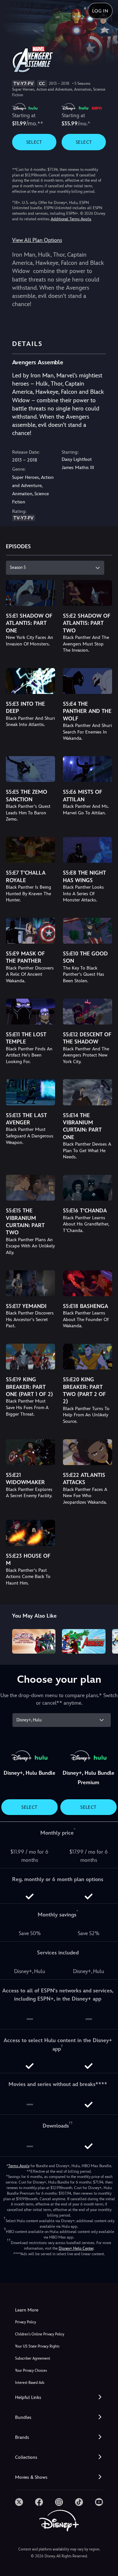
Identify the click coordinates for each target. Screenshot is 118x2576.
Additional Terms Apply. (71, 219)
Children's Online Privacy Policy (40, 2334)
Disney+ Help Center (76, 2248)
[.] (19, 2502)
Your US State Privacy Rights (37, 2346)
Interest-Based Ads (30, 2383)
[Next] (107, 1640)
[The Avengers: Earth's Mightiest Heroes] (84, 1641)
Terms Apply (19, 2166)
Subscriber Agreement (33, 2358)
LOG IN (100, 11)
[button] (59, 2397)
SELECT (34, 142)
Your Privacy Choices (31, 2371)
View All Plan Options (37, 240)
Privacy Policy (26, 2322)
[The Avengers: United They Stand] (34, 1641)
